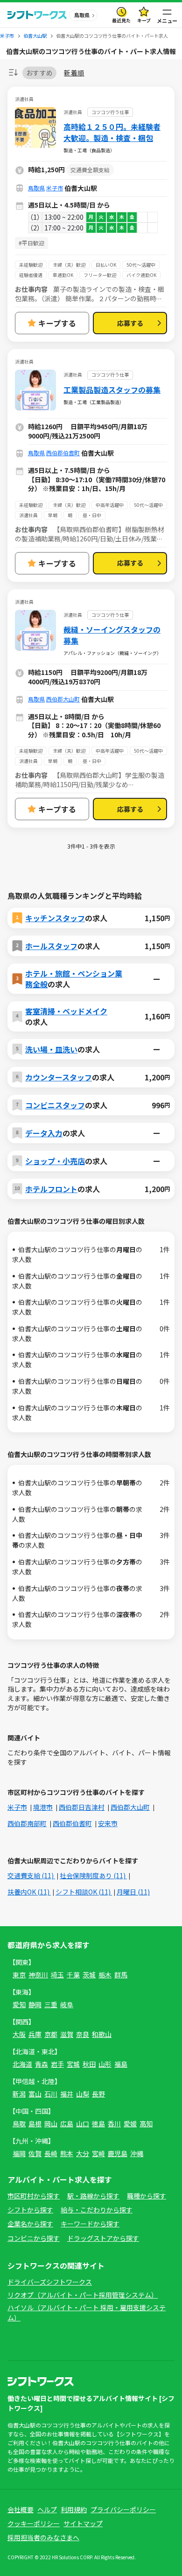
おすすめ (39, 73)
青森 (42, 2064)
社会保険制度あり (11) (93, 1875)
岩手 (57, 2064)
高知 (146, 2124)
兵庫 (35, 2034)
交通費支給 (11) (31, 1875)
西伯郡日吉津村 (82, 1807)
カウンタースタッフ (59, 1077)
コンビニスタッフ (55, 1105)
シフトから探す (30, 2210)
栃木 (105, 1975)
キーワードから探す (90, 2224)
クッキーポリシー (34, 2523)
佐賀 (35, 2153)
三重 (51, 2004)
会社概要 (21, 2509)
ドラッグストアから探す (103, 2238)
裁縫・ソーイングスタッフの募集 (112, 635)
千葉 (73, 1975)
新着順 (74, 73)
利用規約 (74, 2509)
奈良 (83, 2034)
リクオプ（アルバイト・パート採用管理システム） (83, 2295)
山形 (105, 2064)
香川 (114, 2124)
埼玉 (57, 1975)
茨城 (89, 1975)
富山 (35, 2094)
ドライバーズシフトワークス (50, 2282)
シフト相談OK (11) (84, 1892)
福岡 (19, 2153)
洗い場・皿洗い (51, 1049)
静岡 (35, 2004)
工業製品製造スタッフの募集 (112, 390)
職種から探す (147, 2196)
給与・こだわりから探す (97, 2210)
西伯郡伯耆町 (63, 453)
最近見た (121, 20)
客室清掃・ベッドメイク (66, 1011)
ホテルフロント (51, 1189)
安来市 (108, 1823)
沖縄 (137, 2153)
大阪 (19, 2034)
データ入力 (44, 1133)
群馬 (121, 1975)
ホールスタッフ (51, 946)
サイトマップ (83, 2523)
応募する (130, 323)
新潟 (19, 2094)
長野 (98, 2094)
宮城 (73, 2064)
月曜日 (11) (133, 1892)
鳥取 (19, 2124)
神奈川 (38, 1975)
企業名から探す (30, 2224)
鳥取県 (36, 188)
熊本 (67, 2153)
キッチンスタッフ (55, 918)
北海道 (22, 2064)
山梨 (83, 2094)
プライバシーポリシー (123, 2509)
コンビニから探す (34, 2238)
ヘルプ (47, 2509)
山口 (83, 2124)
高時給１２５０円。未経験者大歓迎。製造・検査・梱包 (112, 132)
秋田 (89, 2064)
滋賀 (67, 2034)
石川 (51, 2094)
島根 (35, 2124)
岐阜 (67, 2004)
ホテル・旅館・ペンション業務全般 (74, 978)
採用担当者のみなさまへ (43, 2537)
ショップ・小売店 (55, 1161)
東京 (19, 1975)
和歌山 (102, 2034)
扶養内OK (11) (29, 1892)
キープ (144, 20)
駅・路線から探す (93, 2196)
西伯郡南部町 (27, 1823)
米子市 (55, 188)
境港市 (43, 1807)
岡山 (51, 2124)
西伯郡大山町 (63, 699)
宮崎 (98, 2153)
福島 (121, 2064)
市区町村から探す (34, 2196)
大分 (83, 2153)
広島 (67, 2124)
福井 (67, 2094)
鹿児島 (118, 2153)
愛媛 (130, 2124)
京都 (51, 2034)
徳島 (98, 2124)
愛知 (19, 2004)
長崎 (51, 2153)
